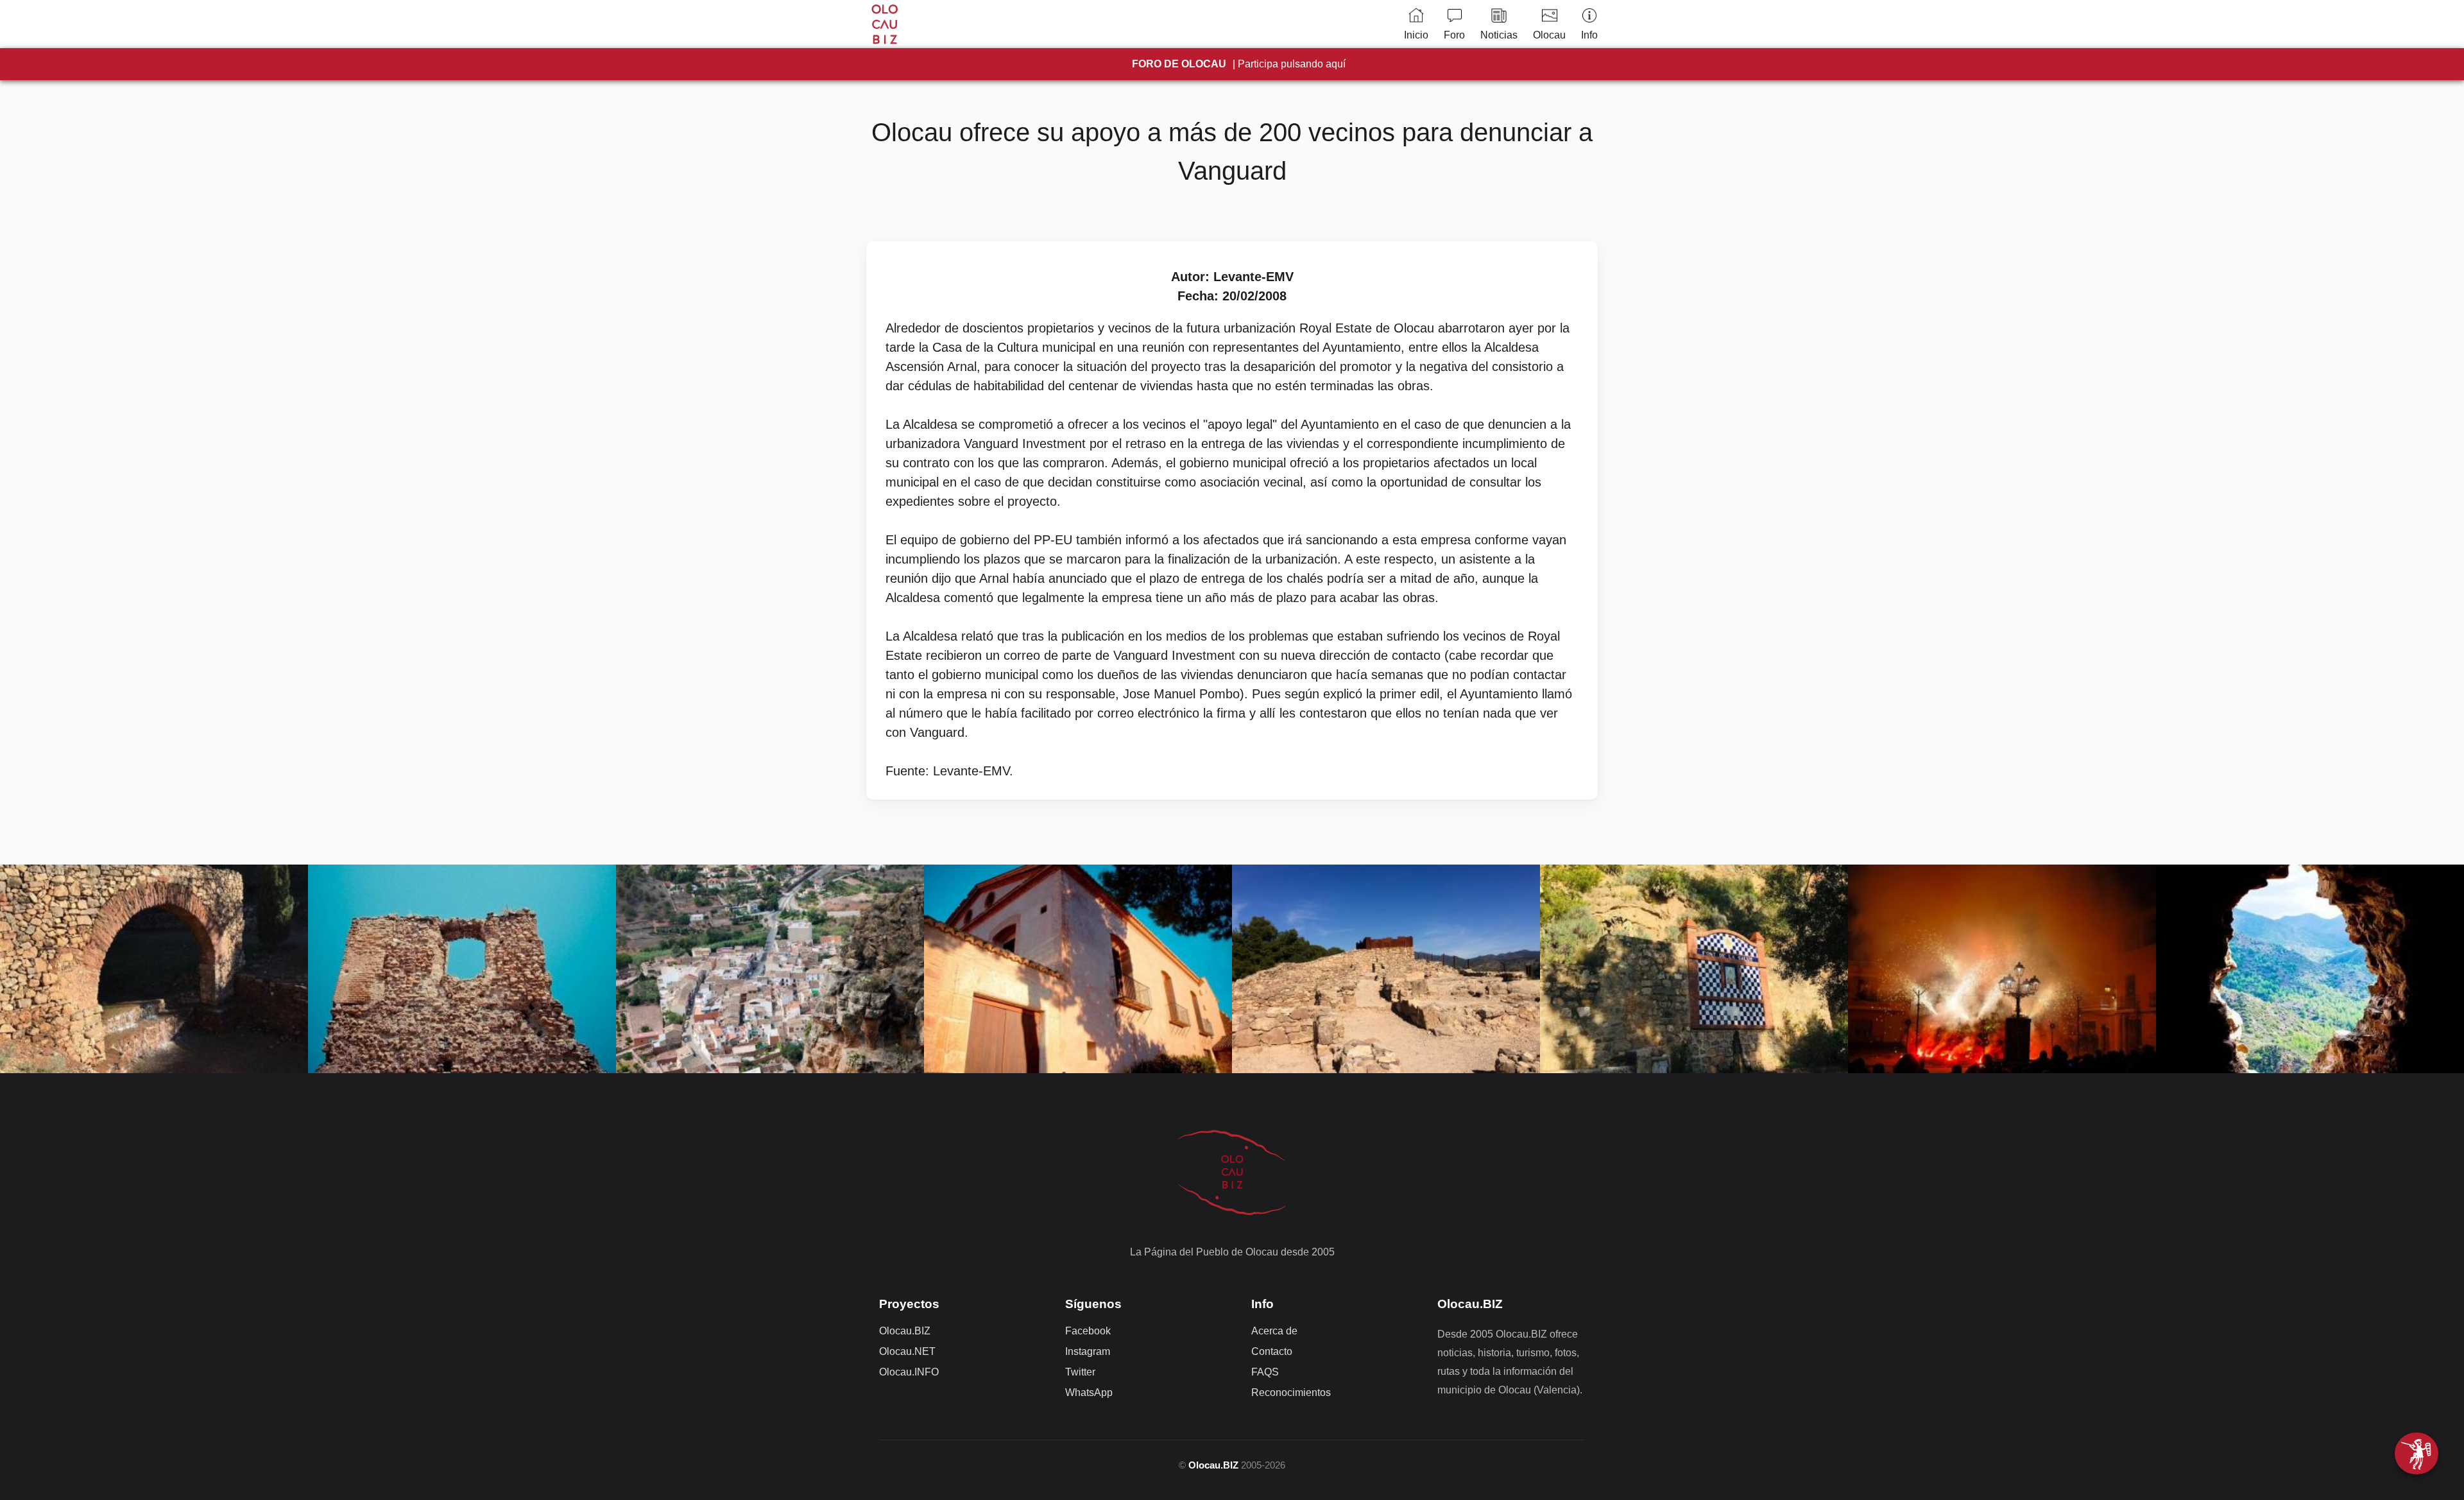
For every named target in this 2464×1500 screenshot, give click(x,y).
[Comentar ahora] (2417, 1453)
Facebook (1088, 1331)
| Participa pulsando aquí (1239, 64)
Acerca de (1274, 1331)
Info (1589, 35)
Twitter (1080, 1372)
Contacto (1272, 1351)
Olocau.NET (907, 1351)
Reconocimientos (1291, 1392)
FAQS (1265, 1372)
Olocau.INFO (909, 1372)
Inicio (1416, 35)
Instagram (1088, 1351)
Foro (1454, 35)
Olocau (1549, 35)
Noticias (1499, 35)
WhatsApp (1089, 1392)
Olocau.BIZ (905, 1331)
